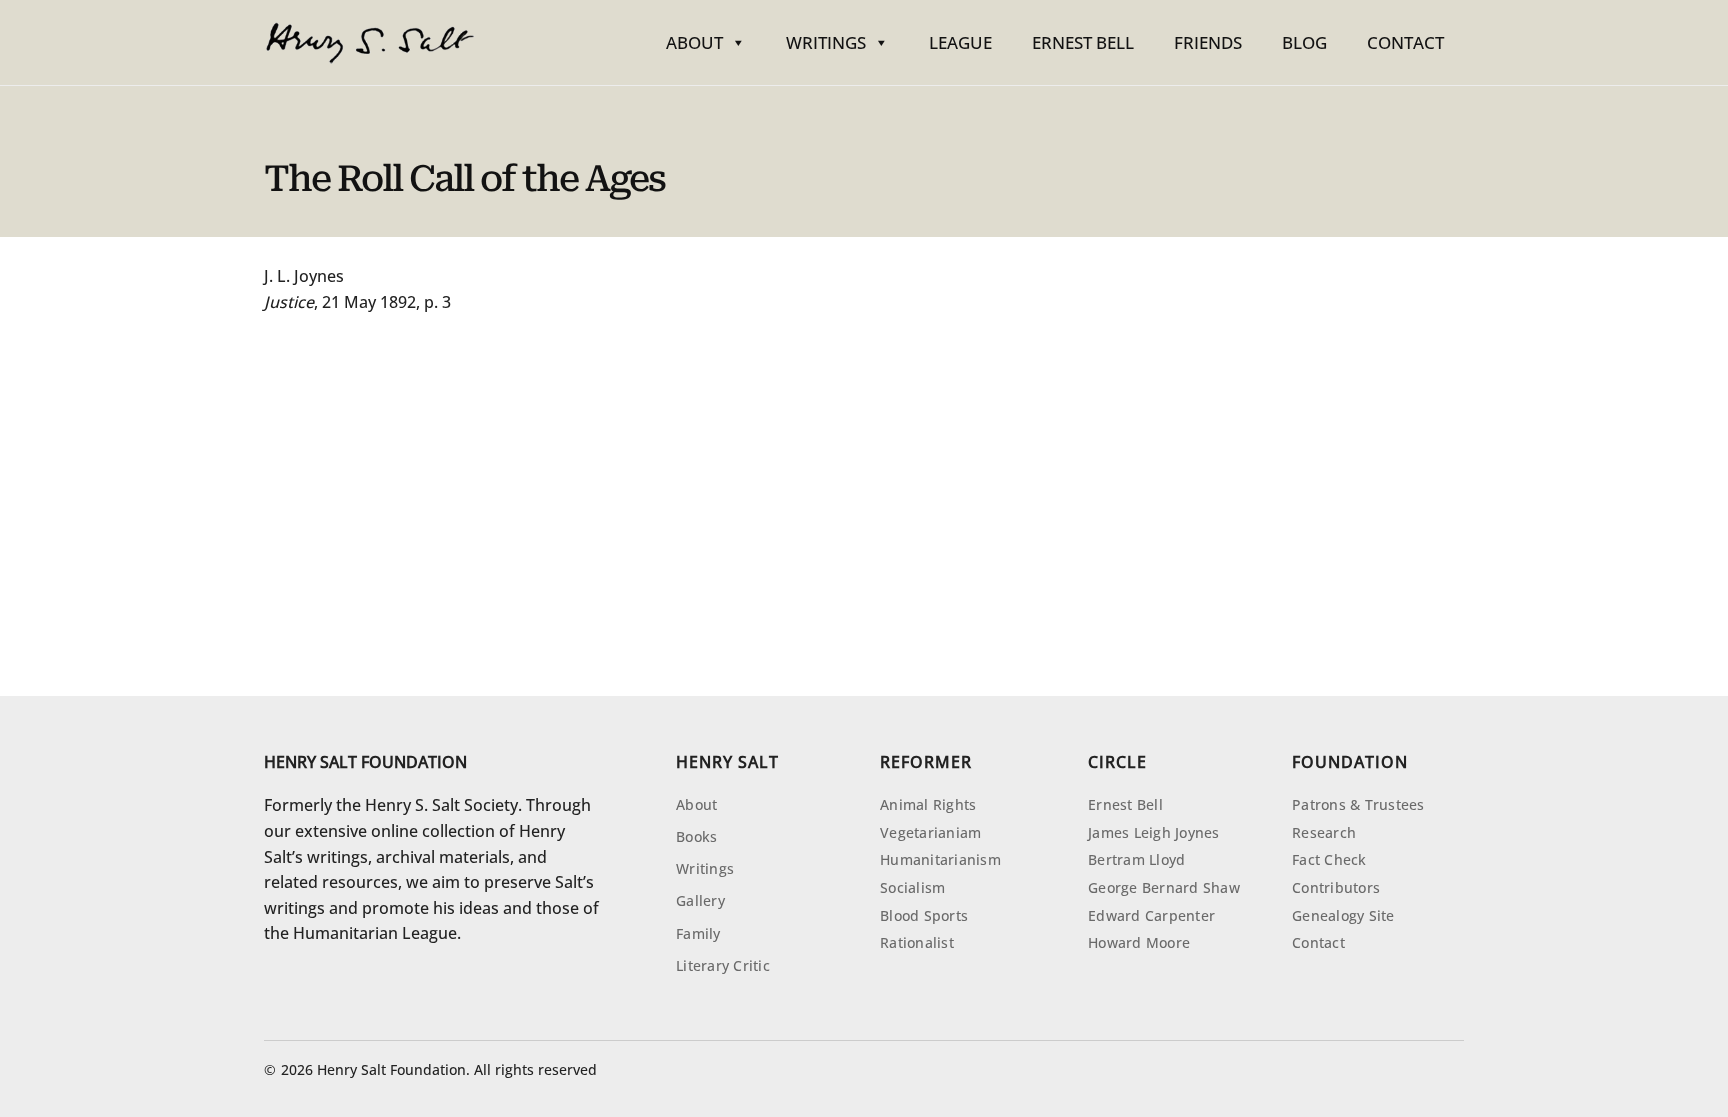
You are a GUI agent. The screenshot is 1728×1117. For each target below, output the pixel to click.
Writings (826, 42)
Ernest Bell (1083, 42)
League (960, 42)
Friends (1208, 42)
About (694, 42)
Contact (1405, 42)
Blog (1304, 42)
